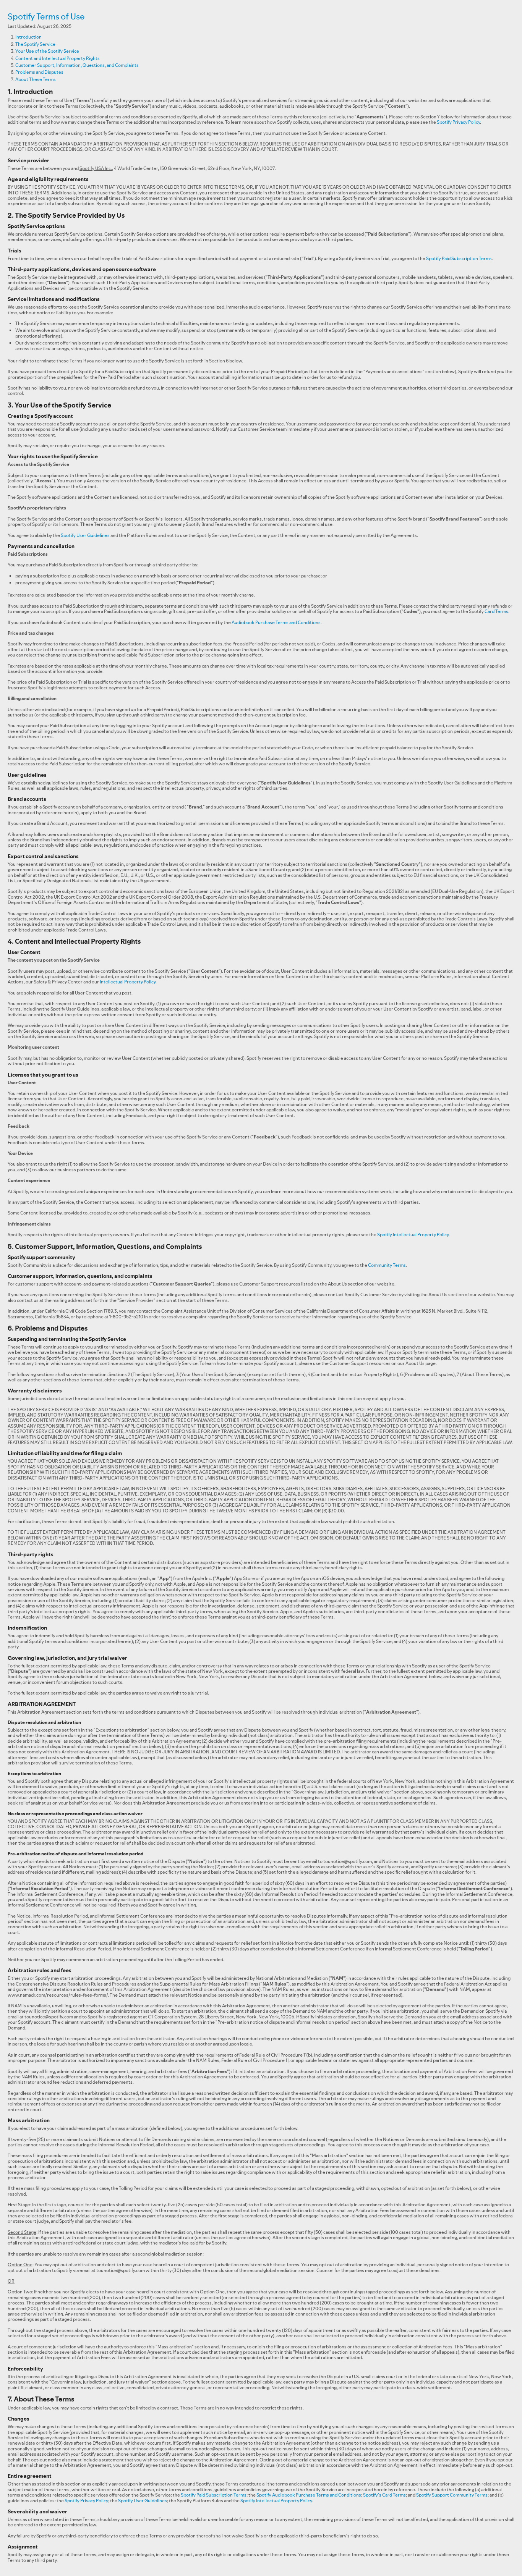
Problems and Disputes (39, 72)
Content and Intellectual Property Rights (58, 58)
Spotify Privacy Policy (458, 122)
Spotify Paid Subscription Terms (459, 258)
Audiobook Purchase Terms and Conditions (276, 622)
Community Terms (387, 1265)
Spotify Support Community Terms (452, 2495)
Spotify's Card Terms (384, 2495)
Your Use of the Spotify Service (47, 51)
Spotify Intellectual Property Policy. (413, 1235)
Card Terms (496, 611)
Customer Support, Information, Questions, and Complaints (77, 65)
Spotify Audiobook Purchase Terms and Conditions (309, 2495)
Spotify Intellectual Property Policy (276, 2501)
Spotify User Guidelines (85, 535)
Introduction (28, 37)
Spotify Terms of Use (46, 16)
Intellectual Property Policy (128, 982)
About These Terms (36, 79)
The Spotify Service (35, 44)
